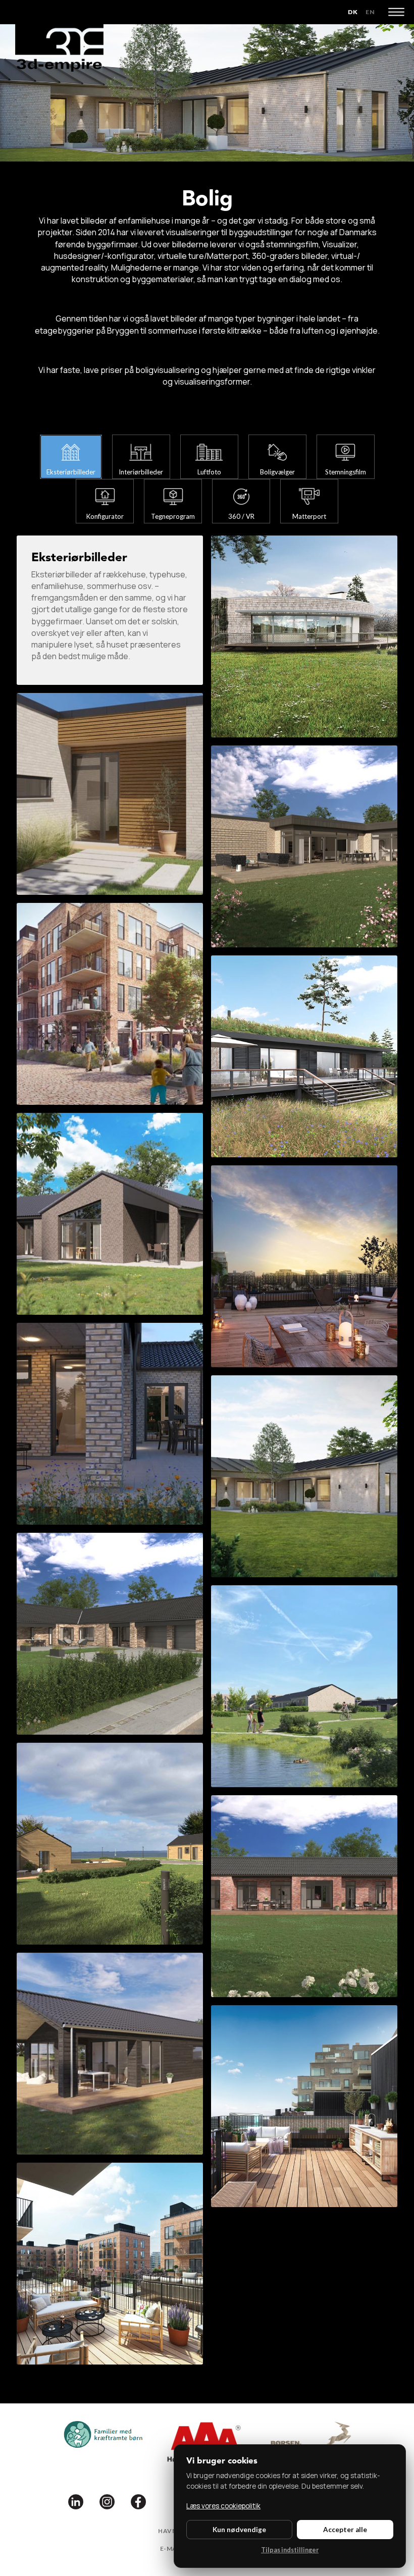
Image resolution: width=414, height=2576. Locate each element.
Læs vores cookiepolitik (223, 2506)
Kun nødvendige (239, 2530)
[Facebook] (138, 2501)
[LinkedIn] (76, 2501)
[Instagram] (107, 2501)
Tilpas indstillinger (290, 2550)
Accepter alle (345, 2530)
